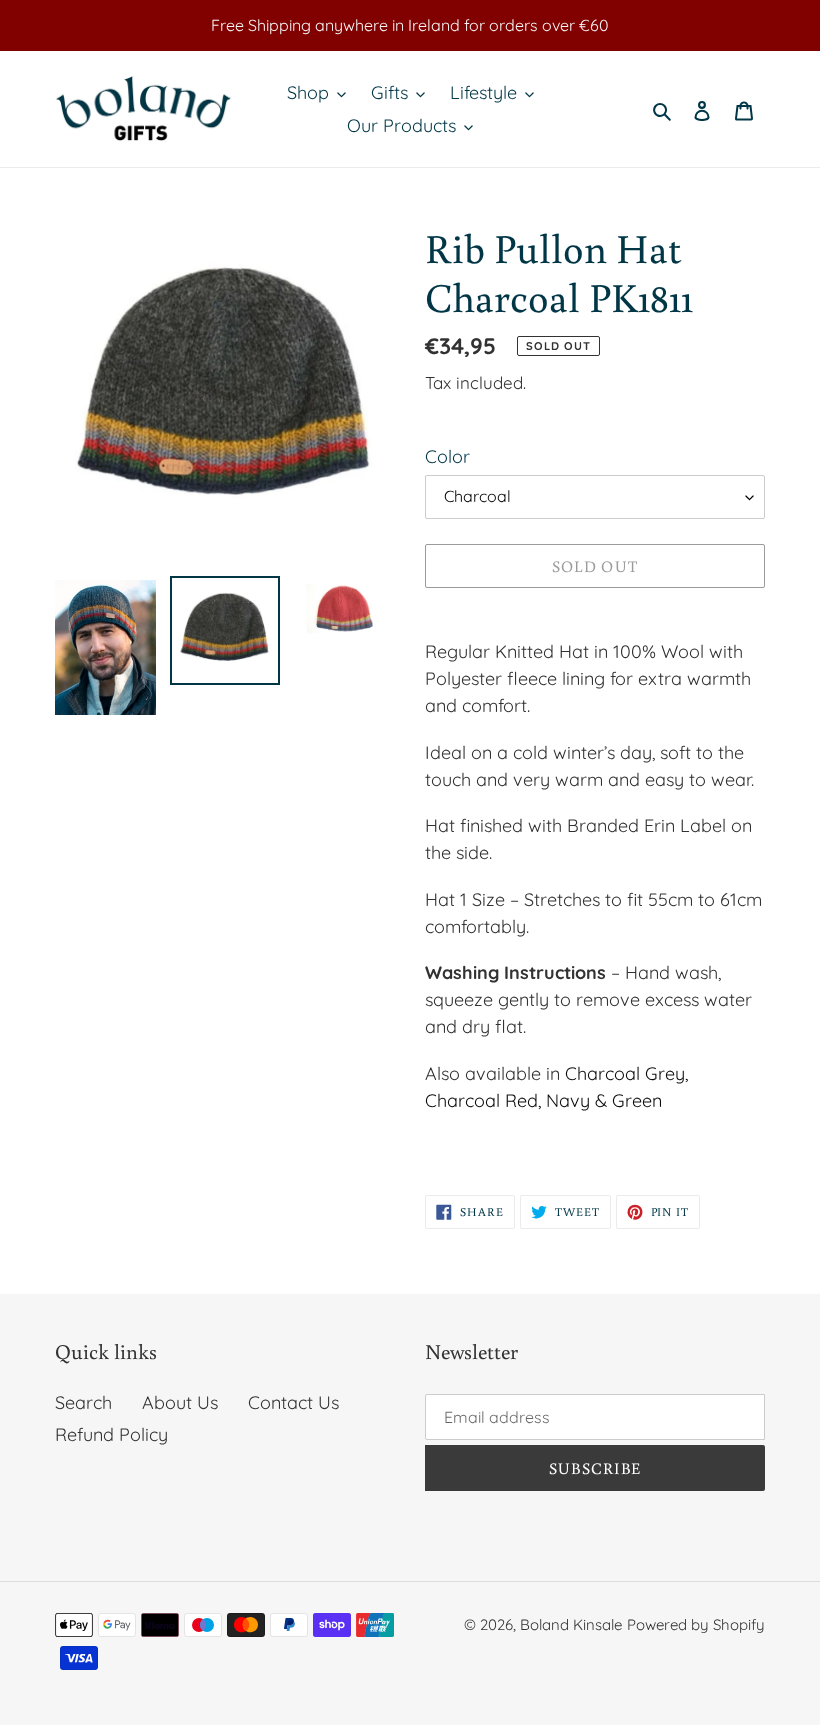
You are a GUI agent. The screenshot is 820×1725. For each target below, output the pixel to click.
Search (83, 1402)
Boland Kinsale (571, 1624)
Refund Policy (111, 1434)
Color (447, 456)
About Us (180, 1402)
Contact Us (293, 1402)
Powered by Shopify (696, 1624)
